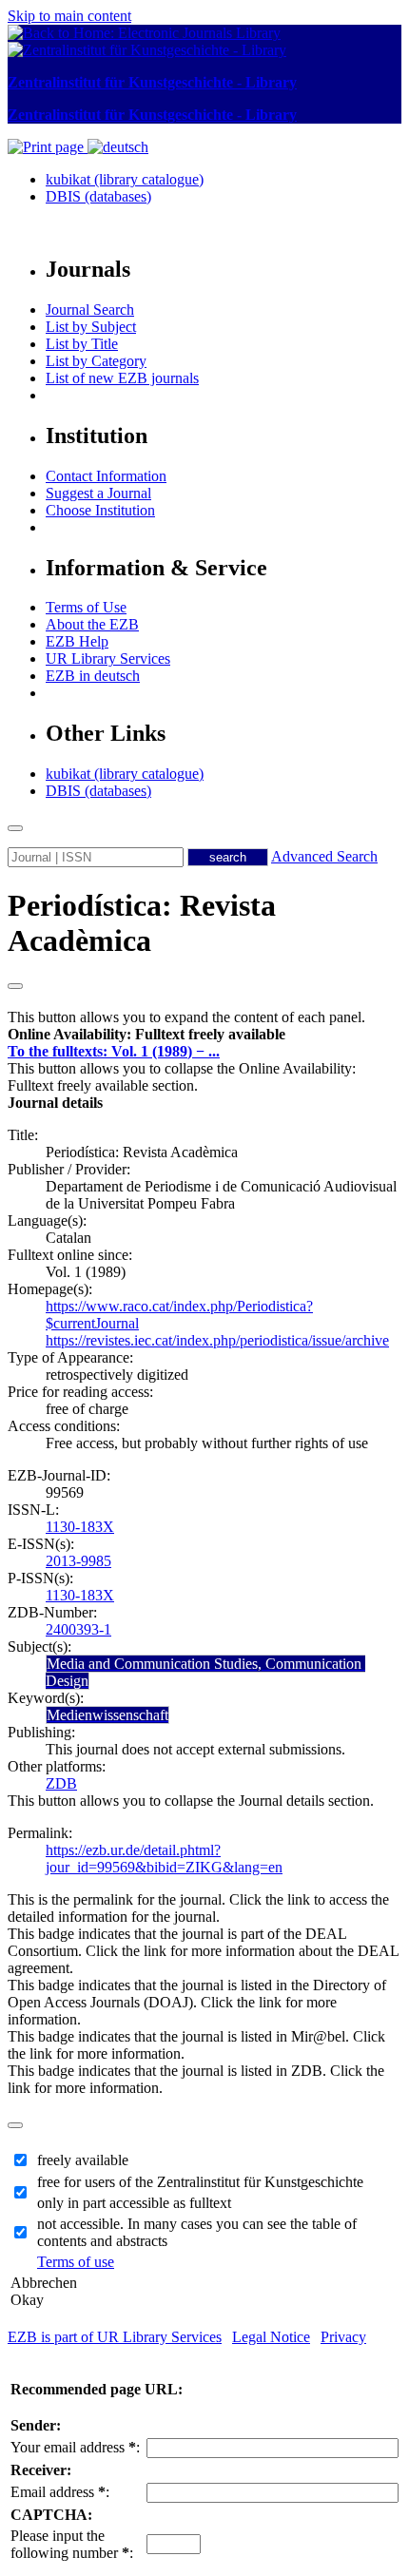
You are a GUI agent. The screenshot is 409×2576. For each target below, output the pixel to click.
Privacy (343, 2337)
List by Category (96, 361)
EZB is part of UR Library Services (115, 2337)
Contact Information (106, 476)
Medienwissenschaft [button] (107, 1715)
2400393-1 (78, 1629)
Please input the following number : (72, 2544)
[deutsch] (118, 147)
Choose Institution (100, 510)
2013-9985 (78, 1561)
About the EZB (92, 624)
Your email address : (75, 2447)
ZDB (61, 1783)
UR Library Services (108, 659)
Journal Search (90, 310)
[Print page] (48, 147)
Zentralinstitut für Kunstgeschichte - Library (152, 82)
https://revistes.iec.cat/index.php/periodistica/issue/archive (217, 1340)
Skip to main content (69, 16)
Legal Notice (271, 2337)
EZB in (93, 676)
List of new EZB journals (122, 378)
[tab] (204, 1035)
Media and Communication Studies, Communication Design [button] (205, 1672)
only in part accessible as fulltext (134, 2203)
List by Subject (91, 327)
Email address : (60, 2492)
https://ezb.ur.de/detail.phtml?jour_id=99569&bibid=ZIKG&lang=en (164, 1859)
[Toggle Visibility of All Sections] (15, 986)
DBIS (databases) (98, 196)
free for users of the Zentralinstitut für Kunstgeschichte (200, 2182)
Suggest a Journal (98, 493)
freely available (83, 2160)
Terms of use (76, 2262)
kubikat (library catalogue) (125, 179)
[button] (146, 1034)
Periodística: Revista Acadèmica (142, 923)
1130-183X (80, 1527)
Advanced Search (324, 856)
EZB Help (77, 641)
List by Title (82, 344)
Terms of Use (86, 607)
